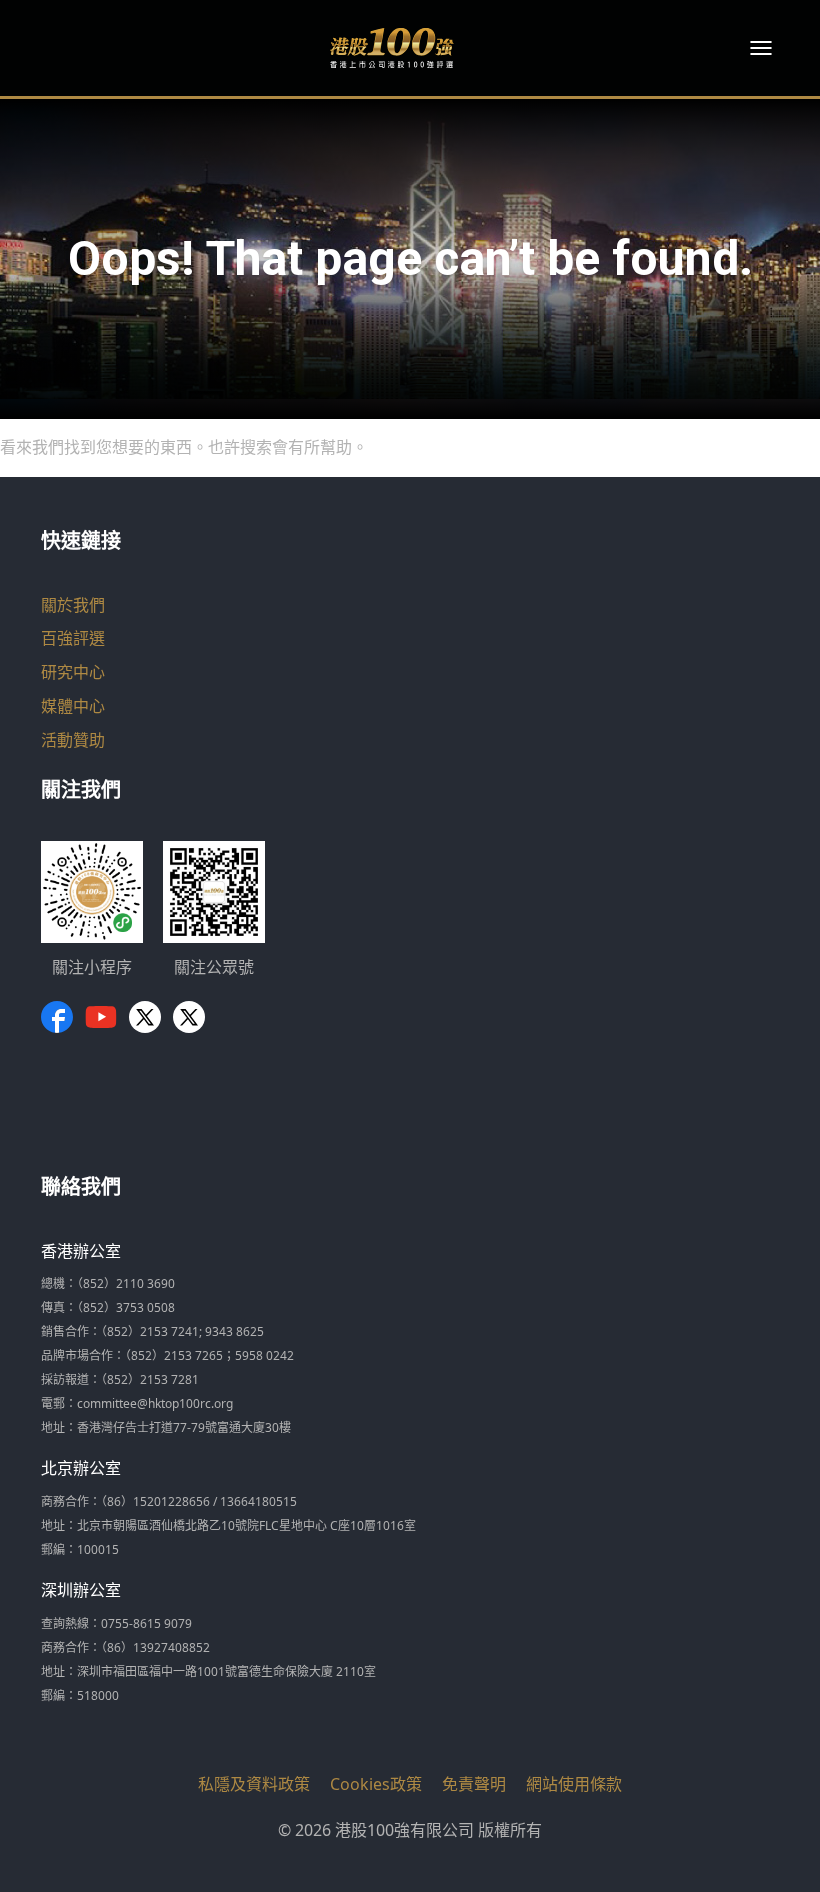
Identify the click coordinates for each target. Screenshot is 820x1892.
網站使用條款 (574, 1784)
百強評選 (73, 638)
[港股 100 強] (392, 48)
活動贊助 (73, 740)
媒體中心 (73, 706)
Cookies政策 (376, 1784)
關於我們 (73, 605)
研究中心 (73, 672)
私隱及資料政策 (254, 1784)
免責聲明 (474, 1784)
